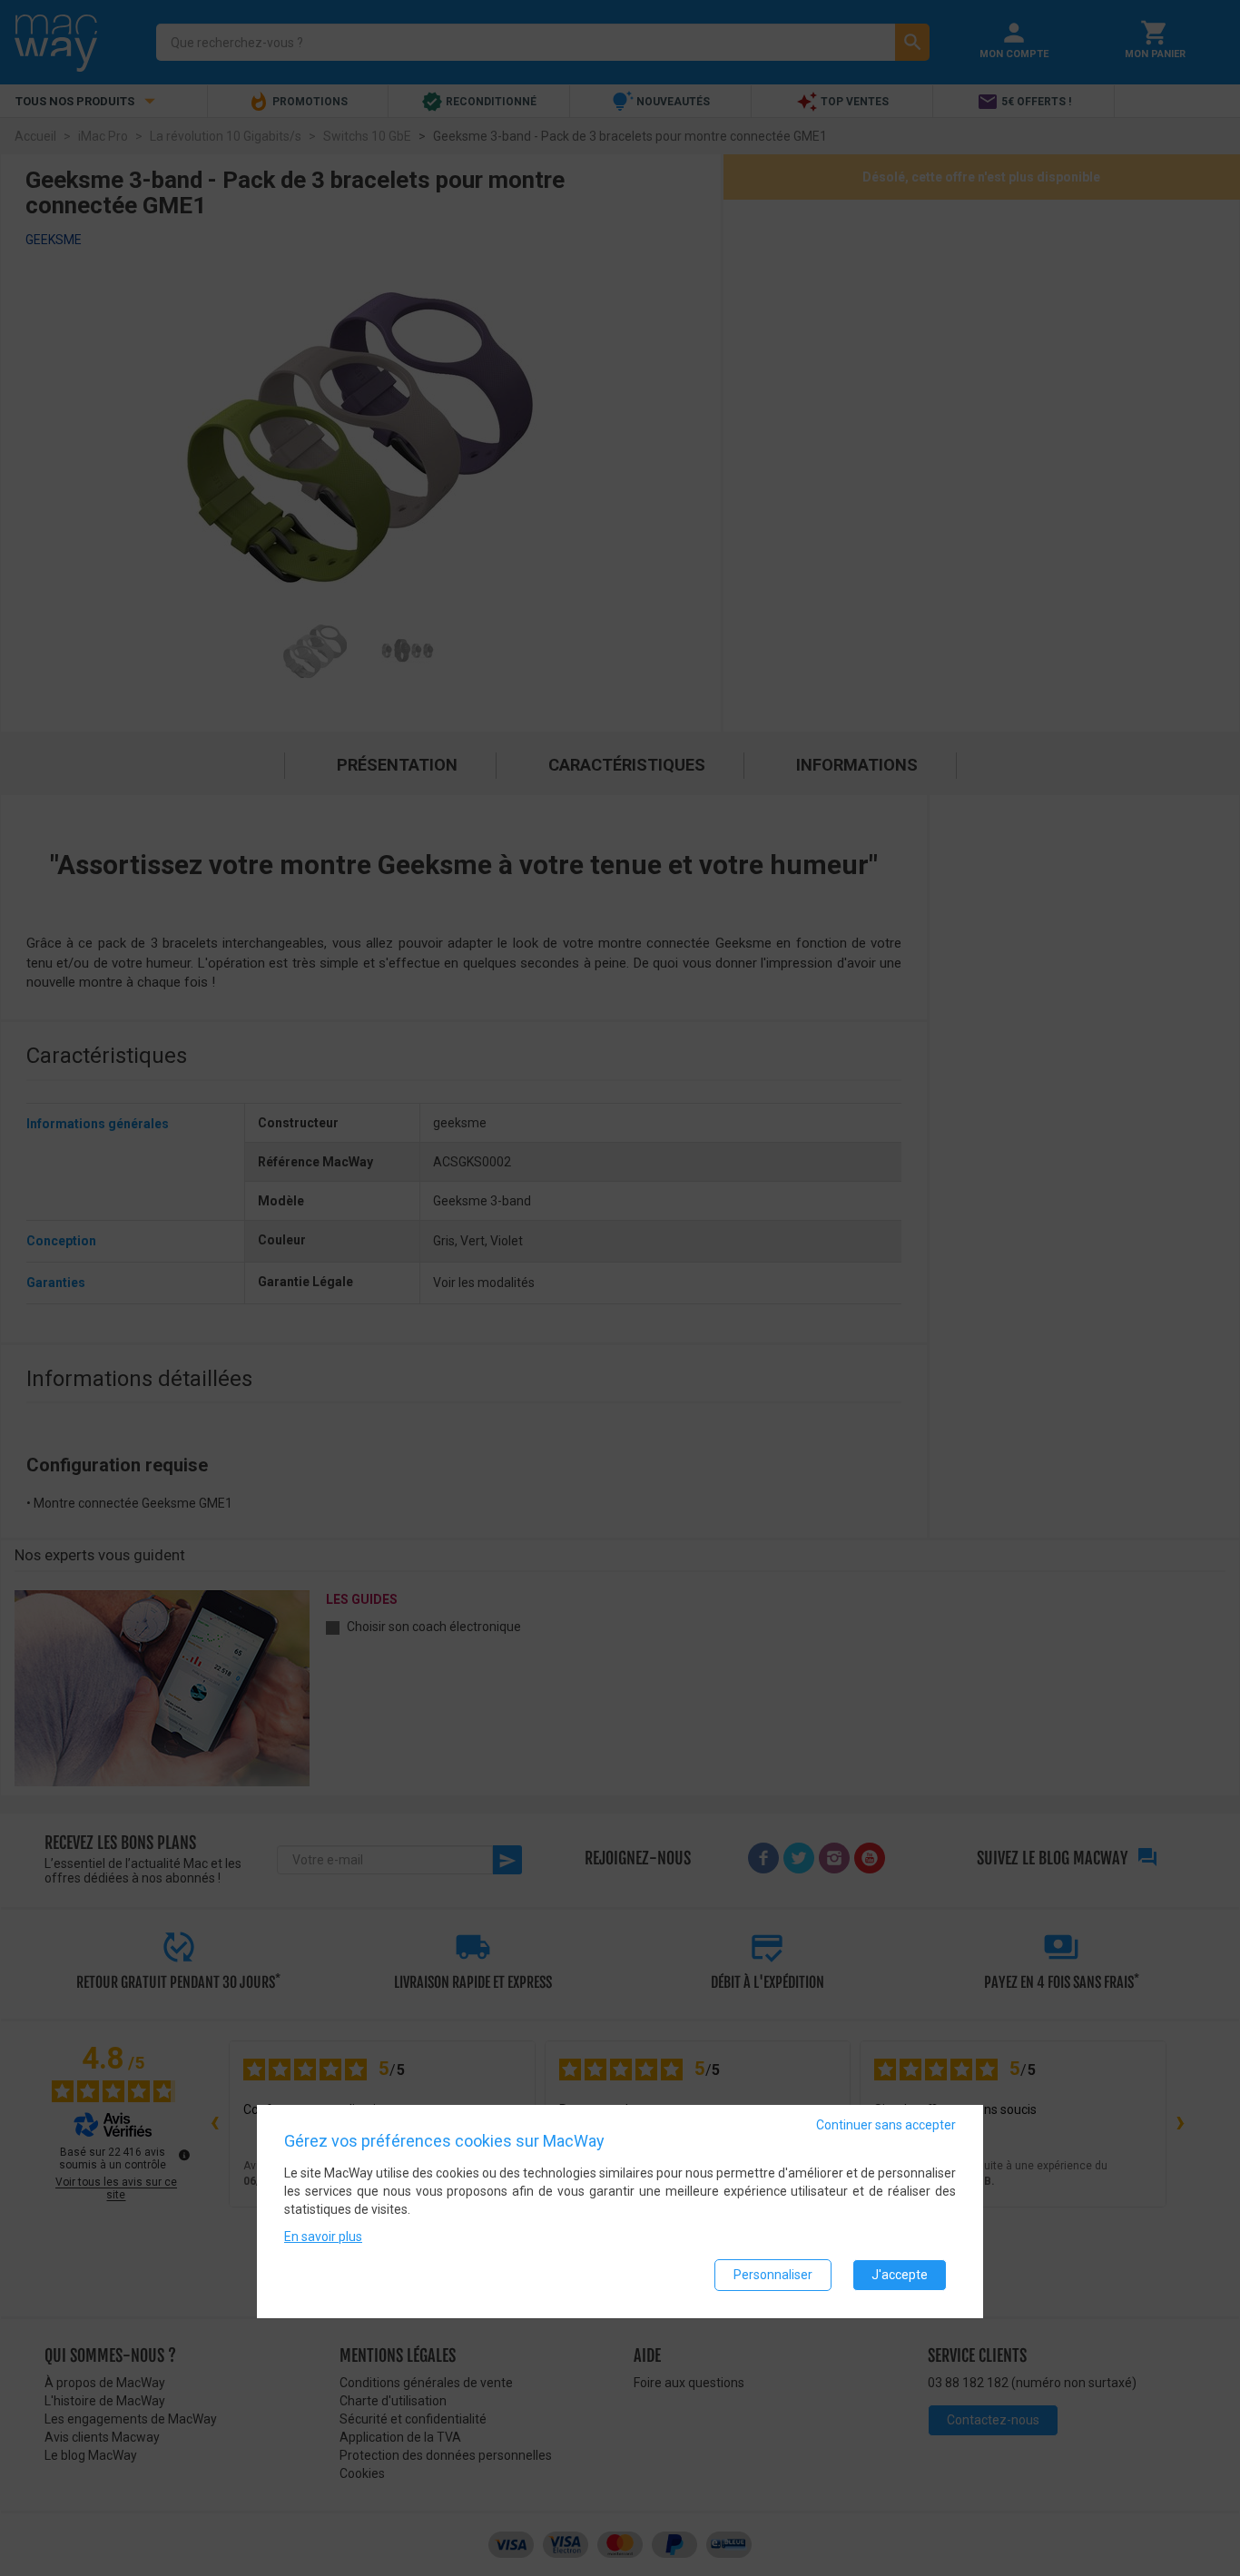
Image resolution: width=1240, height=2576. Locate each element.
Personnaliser (773, 2275)
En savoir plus (323, 2237)
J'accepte (900, 2275)
